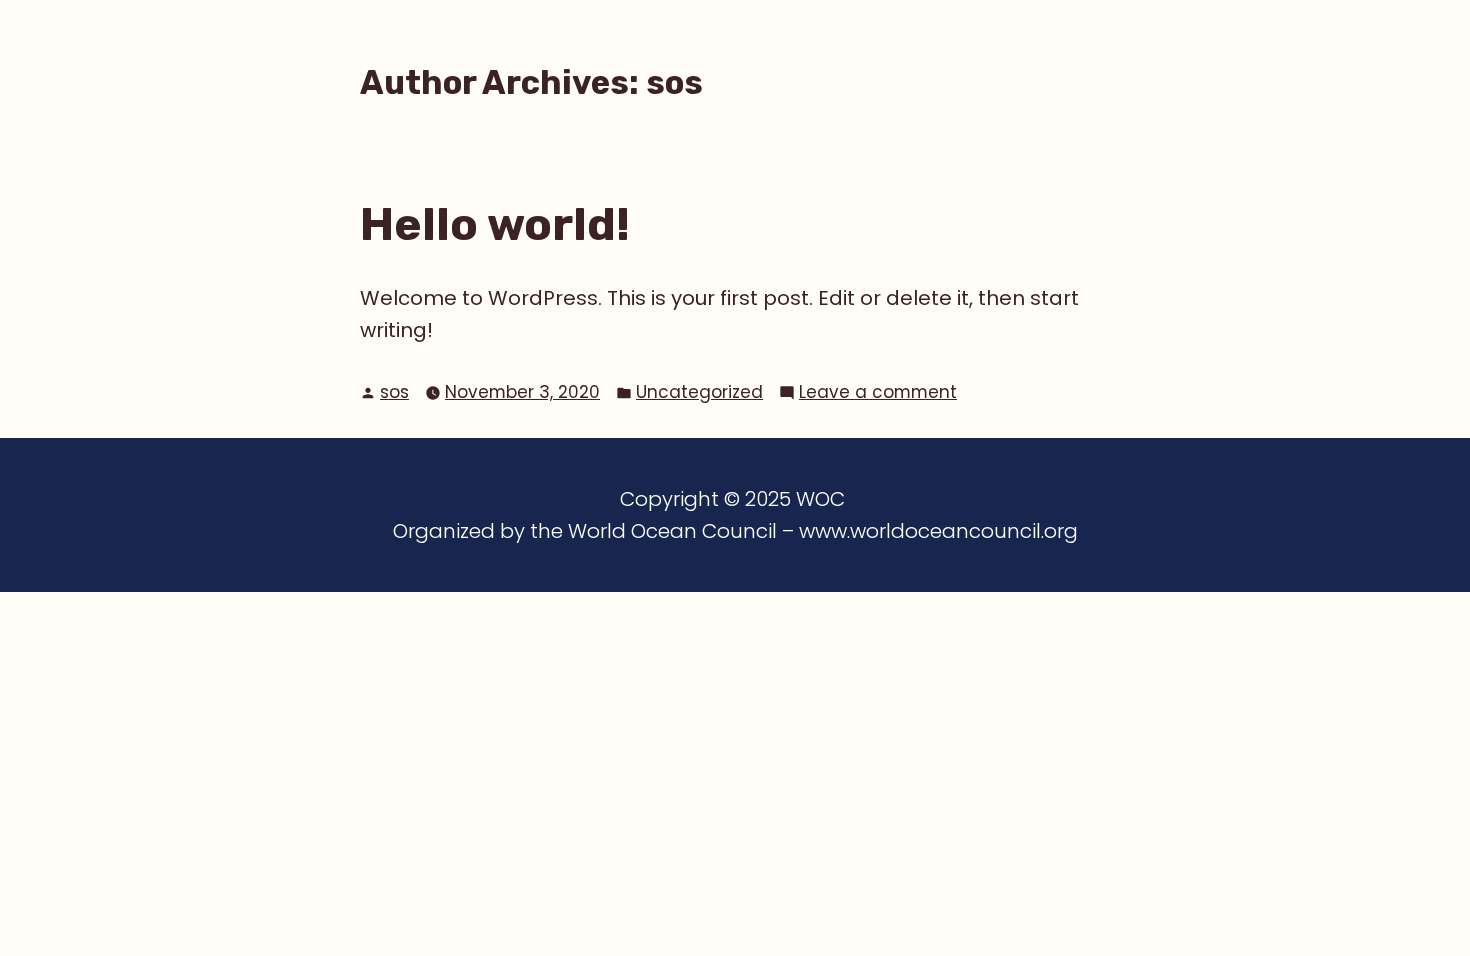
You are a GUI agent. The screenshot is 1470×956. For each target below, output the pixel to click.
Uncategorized (699, 392)
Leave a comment (878, 391)
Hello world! (495, 224)
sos (394, 392)
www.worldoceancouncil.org (938, 531)
